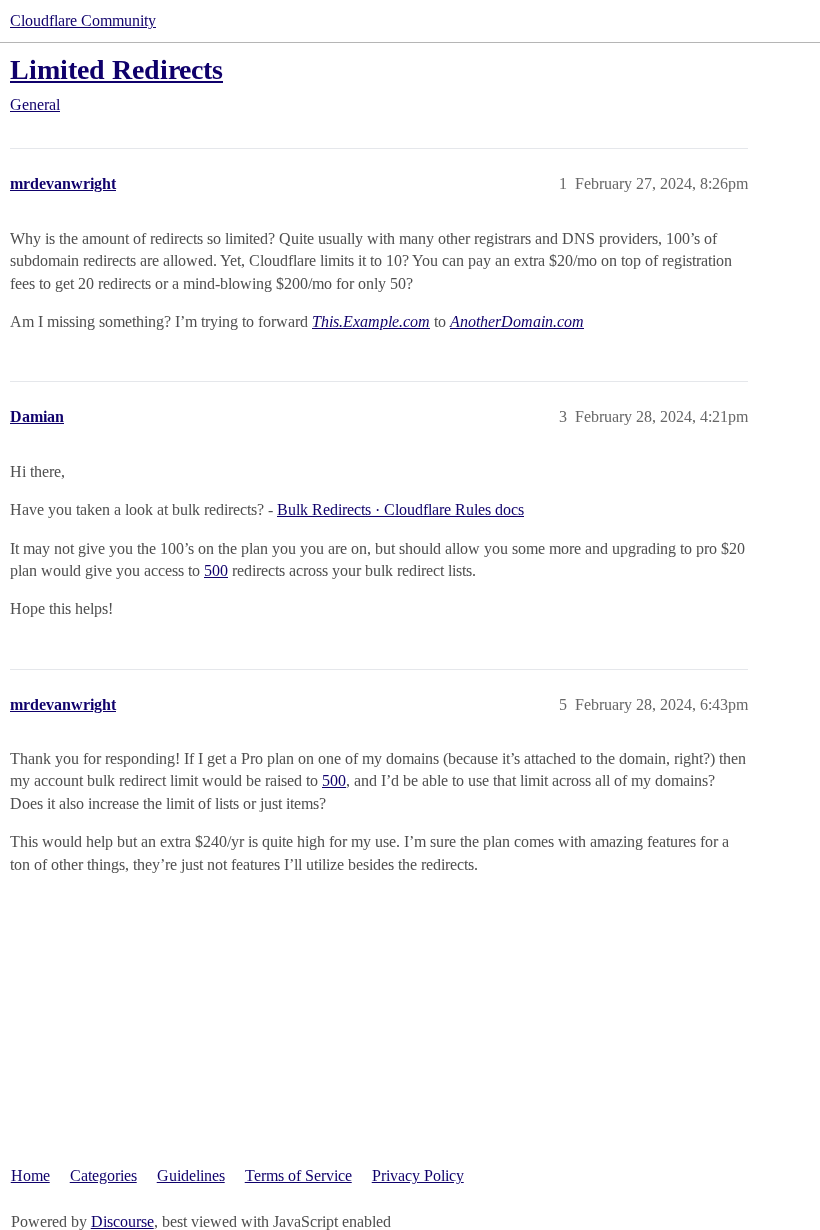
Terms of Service (298, 1175)
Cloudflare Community (83, 20)
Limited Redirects (116, 69)
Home (30, 1175)
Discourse (122, 1221)
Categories (103, 1175)
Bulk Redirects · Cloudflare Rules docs (400, 509)
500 (216, 570)
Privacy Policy (418, 1175)
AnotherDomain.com (517, 321)
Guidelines (191, 1175)
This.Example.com (371, 321)
